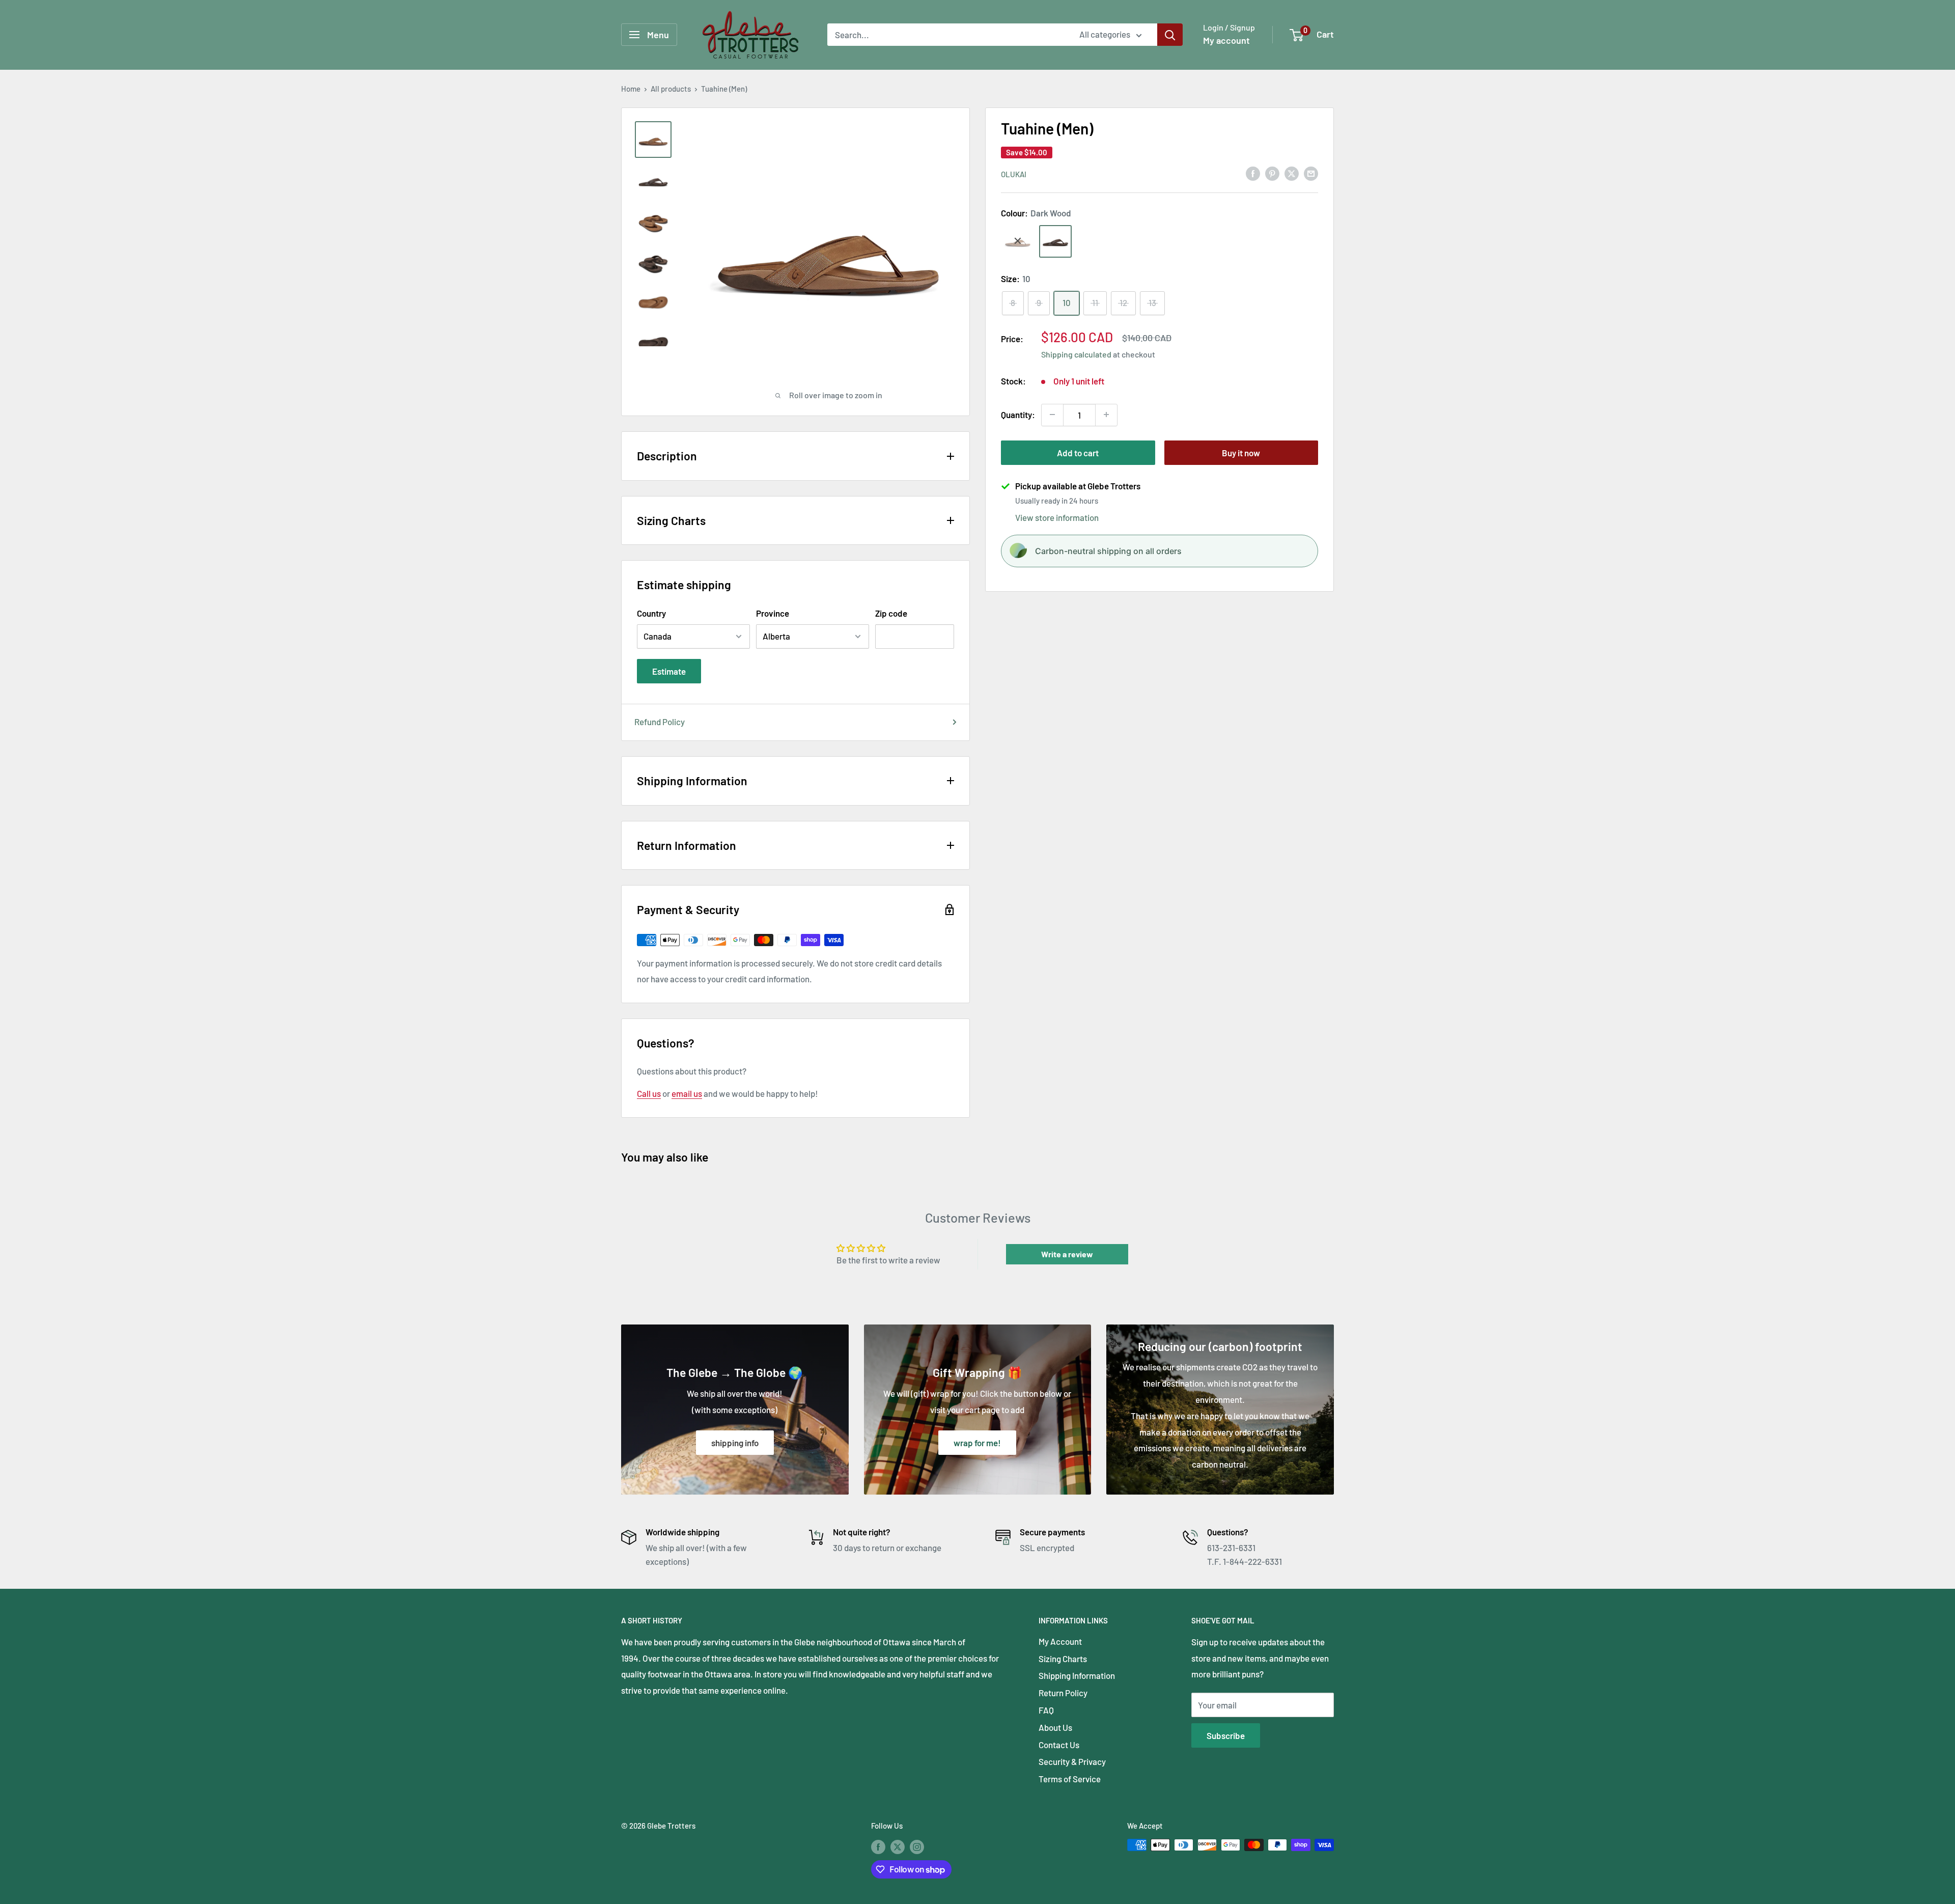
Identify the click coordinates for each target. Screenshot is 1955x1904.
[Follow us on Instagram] (917, 1846)
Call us (649, 1093)
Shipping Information (1077, 1675)
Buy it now (1241, 452)
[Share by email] (1311, 173)
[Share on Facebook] (1253, 173)
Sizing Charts (1063, 1659)
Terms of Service (1070, 1779)
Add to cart (1078, 452)
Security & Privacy (1072, 1761)
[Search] (1170, 35)
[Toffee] (1018, 241)
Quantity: (1018, 414)
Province (773, 613)
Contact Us (1059, 1745)
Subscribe (1226, 1735)
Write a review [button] (1067, 1254)
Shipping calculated (1076, 354)
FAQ (1046, 1710)
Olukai (1014, 174)
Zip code (891, 613)
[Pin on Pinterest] (1272, 173)
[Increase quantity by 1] (1106, 415)
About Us (1055, 1727)
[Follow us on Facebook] (878, 1846)
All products (671, 89)
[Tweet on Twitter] (1292, 173)
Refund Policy (660, 722)
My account (1226, 40)
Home (631, 89)
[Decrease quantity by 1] (1052, 415)
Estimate (669, 671)
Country (651, 613)
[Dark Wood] (1055, 241)
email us (687, 1093)
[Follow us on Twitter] (898, 1846)
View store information (1057, 517)
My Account (1060, 1641)
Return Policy (1063, 1693)
